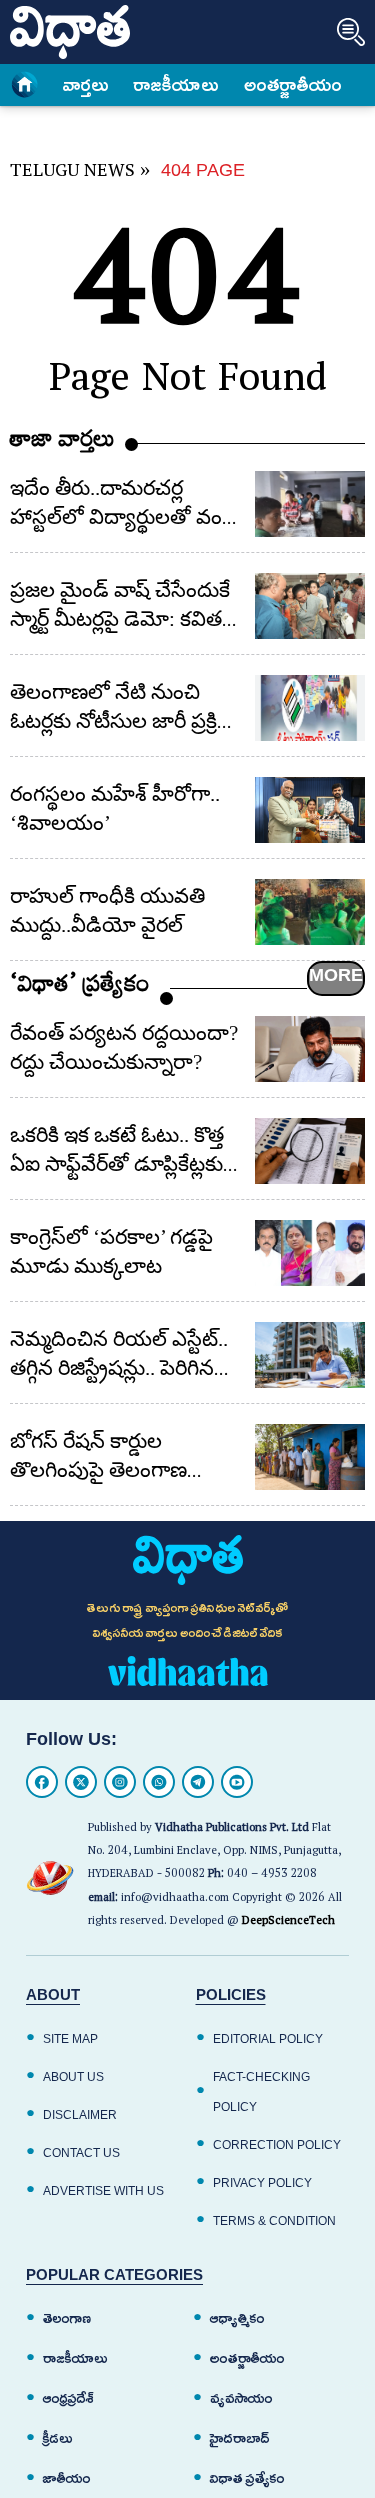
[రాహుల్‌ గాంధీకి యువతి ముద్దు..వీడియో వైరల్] (310, 912)
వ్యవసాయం (241, 2398)
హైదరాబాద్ (240, 2438)
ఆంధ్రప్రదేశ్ (68, 2398)
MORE (336, 975)
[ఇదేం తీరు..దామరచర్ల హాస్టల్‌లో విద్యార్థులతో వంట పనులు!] (310, 504)
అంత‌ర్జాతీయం (293, 85)
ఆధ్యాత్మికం (237, 2318)
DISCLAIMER (80, 2115)
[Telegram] (198, 1782)
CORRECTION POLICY (277, 2145)
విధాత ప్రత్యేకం (247, 2478)
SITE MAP (70, 2039)
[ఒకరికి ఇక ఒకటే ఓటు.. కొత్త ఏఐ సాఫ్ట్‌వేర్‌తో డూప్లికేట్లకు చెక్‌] (310, 1151)
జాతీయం (67, 2478)
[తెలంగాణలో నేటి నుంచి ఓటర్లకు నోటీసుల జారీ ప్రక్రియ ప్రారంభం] (310, 708)
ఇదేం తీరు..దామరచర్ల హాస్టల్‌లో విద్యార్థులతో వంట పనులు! (124, 517)
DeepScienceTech (288, 1922)
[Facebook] (42, 1782)
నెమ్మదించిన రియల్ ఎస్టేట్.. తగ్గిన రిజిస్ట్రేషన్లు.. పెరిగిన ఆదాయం (119, 1368)
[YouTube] (237, 1782)
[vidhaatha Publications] (188, 1560)
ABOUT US (73, 2077)
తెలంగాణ (67, 2318)
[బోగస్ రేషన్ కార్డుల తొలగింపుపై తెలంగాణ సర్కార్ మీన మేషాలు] (310, 1457)
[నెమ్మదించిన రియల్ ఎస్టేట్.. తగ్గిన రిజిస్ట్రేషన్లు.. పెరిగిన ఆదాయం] (310, 1355)
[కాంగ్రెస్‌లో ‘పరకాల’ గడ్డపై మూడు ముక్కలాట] (310, 1253)
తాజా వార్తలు (62, 443)
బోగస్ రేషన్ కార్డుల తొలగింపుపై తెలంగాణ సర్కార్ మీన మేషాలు (98, 1470)
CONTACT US (81, 2153)
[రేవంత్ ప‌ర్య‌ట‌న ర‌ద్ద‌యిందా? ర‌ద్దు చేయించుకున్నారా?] (310, 1049)
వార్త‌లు (86, 85)
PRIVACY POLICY (262, 2183)
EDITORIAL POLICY (268, 2039)
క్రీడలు (58, 2438)
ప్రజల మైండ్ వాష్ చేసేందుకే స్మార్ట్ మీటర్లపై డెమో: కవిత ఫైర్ (120, 619)
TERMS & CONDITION (274, 2221)
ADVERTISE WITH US (103, 2191)
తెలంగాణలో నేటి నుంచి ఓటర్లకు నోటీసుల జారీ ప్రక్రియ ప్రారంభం (127, 721)
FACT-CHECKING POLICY (261, 2092)
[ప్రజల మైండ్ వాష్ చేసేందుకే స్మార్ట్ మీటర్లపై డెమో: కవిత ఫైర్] (310, 606)
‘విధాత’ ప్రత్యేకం (80, 988)
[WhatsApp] (159, 1782)
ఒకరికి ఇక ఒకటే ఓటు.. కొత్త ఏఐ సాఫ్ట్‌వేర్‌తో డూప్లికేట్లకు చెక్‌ (117, 1164)
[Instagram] (120, 1782)
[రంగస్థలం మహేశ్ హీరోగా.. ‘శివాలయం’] (310, 810)
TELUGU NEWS (72, 173)
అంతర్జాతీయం (247, 2358)
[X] (81, 1782)
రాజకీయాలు (176, 85)
